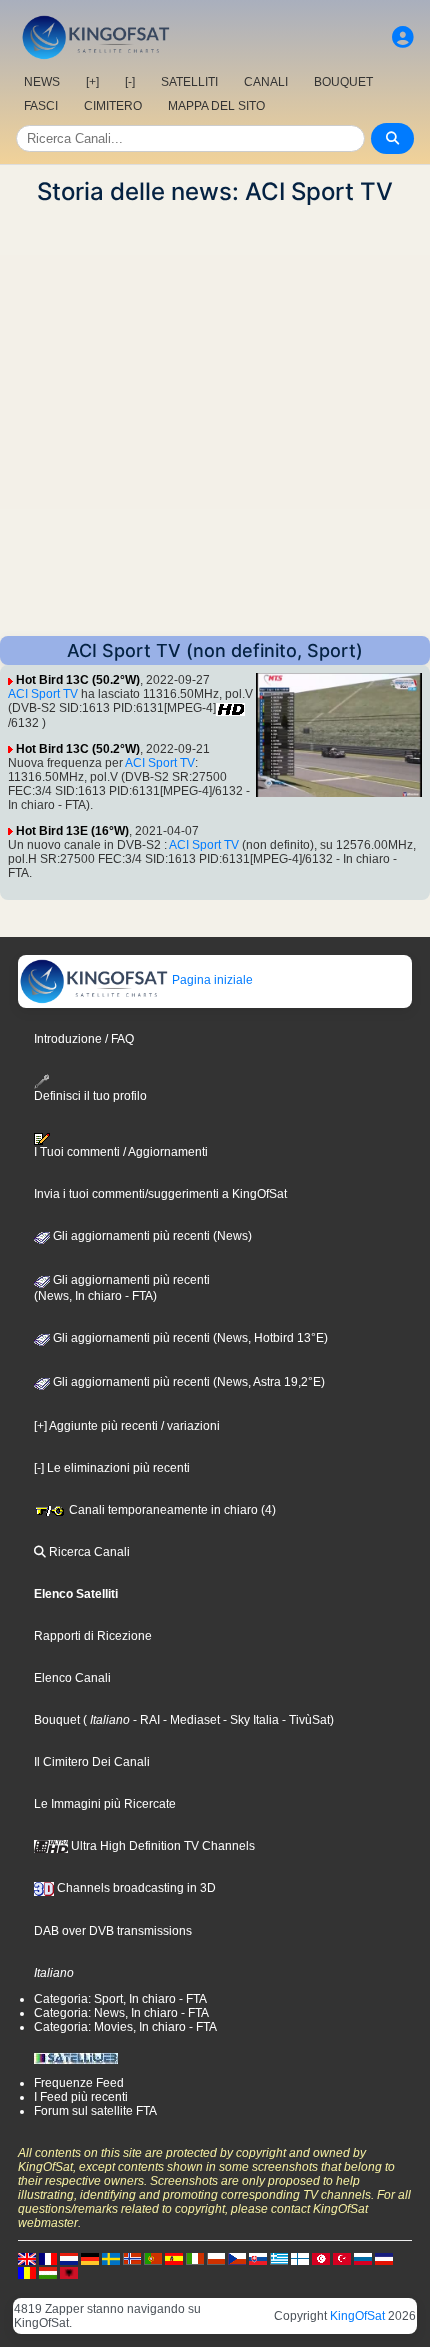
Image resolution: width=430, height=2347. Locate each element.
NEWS (42, 82)
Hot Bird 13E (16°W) (72, 831)
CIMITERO (113, 106)
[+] (92, 82)
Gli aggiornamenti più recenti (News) (151, 1236)
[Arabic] (321, 2258)
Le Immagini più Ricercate (105, 1804)
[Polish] (216, 2258)
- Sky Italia (249, 1720)
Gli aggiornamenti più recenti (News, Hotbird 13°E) (189, 1338)
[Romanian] (27, 2272)
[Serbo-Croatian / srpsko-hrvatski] (384, 2258)
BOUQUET (343, 82)
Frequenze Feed (79, 2083)
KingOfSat (357, 2316)
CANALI (266, 82)
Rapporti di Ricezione (93, 1636)
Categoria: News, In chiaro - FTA (121, 2013)
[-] (130, 82)
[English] (27, 2258)
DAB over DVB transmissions (113, 1931)
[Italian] (195, 2258)
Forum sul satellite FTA (95, 2111)
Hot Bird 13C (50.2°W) (78, 680)
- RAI (145, 1720)
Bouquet (57, 1720)
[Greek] (279, 2258)
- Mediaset (190, 1720)
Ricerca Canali (88, 1552)
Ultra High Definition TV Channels (161, 1846)
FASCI (41, 106)
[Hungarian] (48, 2272)
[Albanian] (69, 2272)
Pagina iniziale (211, 980)
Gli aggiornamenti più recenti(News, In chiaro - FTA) (122, 1288)
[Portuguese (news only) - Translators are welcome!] (153, 2258)
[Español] (174, 2258)
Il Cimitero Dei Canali (92, 1762)
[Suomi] (300, 2258)
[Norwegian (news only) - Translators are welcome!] (132, 2258)
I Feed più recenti (81, 2097)
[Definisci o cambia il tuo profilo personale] (403, 37)
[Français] (48, 2258)
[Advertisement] (215, 421)
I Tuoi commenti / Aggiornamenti (121, 1152)
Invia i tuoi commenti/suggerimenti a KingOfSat (160, 1194)
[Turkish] (342, 2258)
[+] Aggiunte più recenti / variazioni (127, 1426)
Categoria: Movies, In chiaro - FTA (125, 2027)
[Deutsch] (90, 2258)
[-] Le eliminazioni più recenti (112, 1468)
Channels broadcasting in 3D (135, 1888)
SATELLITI (189, 82)
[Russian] (363, 2258)
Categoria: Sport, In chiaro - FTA (120, 1999)
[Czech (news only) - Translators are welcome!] (237, 2258)
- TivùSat (304, 1720)
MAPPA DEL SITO (216, 106)
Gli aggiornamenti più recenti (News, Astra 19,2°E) (187, 1382)
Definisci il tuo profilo (90, 1096)
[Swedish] (111, 2258)
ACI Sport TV (43, 694)
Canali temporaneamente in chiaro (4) (171, 1510)
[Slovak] (258, 2258)
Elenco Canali (72, 1678)
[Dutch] (69, 2258)
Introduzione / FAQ (84, 1039)
